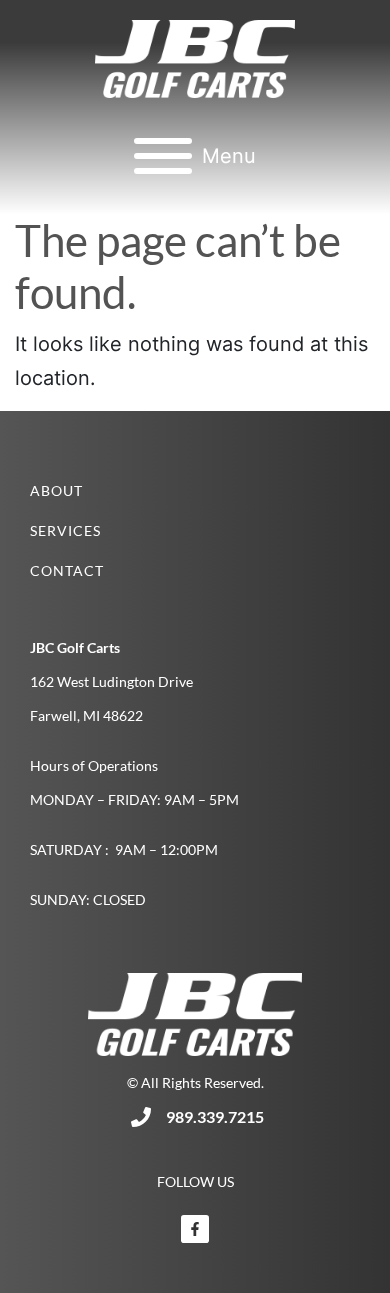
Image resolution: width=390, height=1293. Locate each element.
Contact (67, 570)
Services (65, 530)
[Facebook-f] (195, 1229)
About (56, 490)
